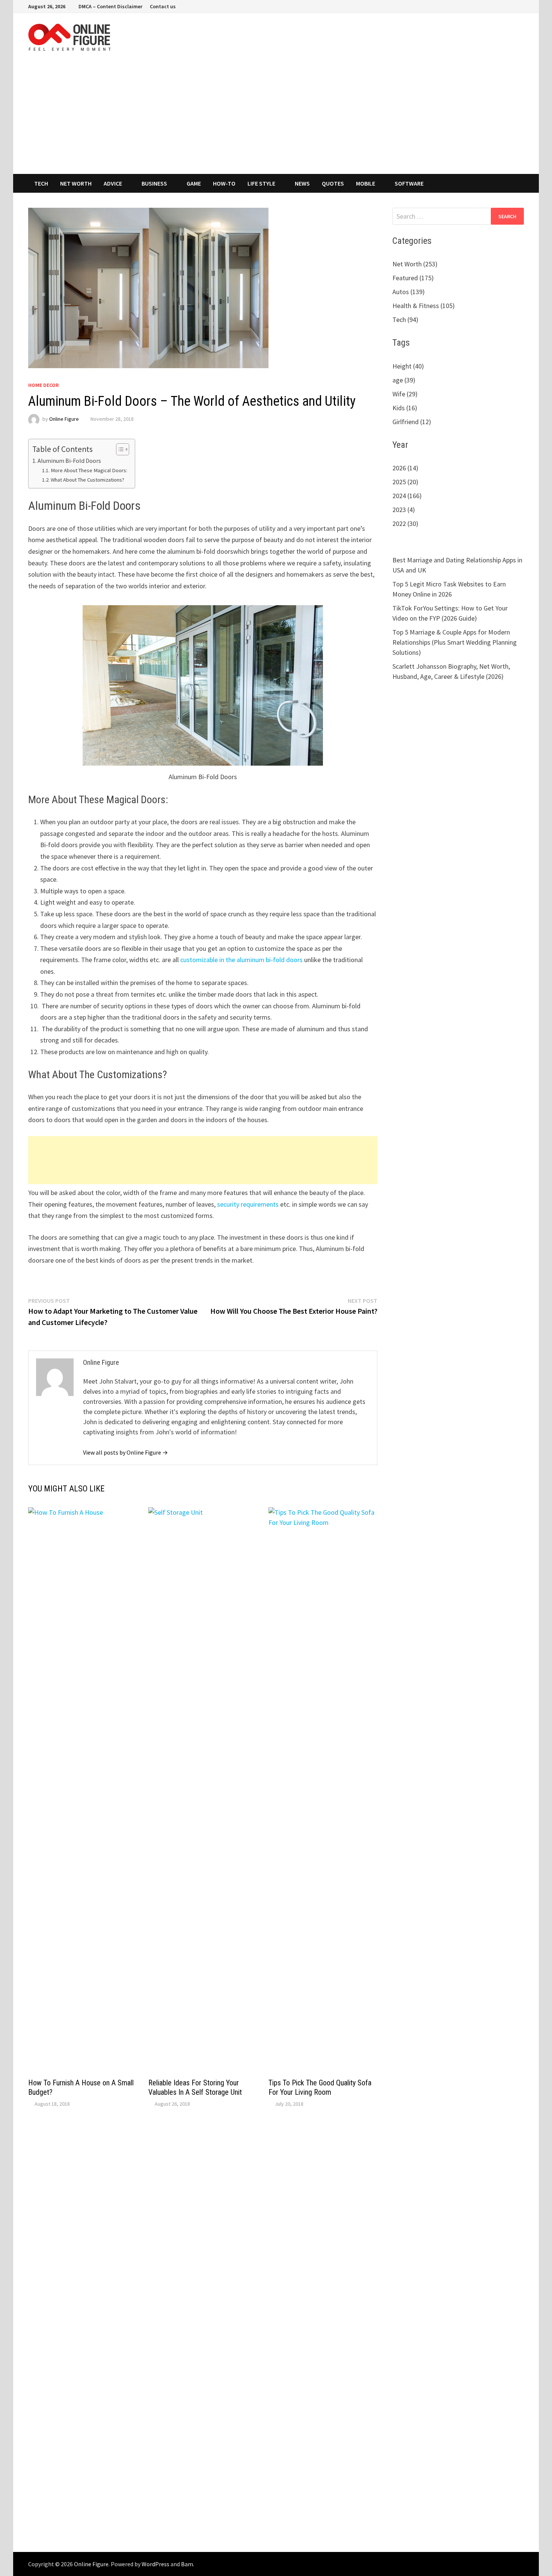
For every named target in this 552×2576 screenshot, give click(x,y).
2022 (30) (405, 524)
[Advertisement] (276, 118)
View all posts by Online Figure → (125, 1452)
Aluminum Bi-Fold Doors (69, 461)
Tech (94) (405, 320)
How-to (224, 183)
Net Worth (76, 183)
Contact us (163, 6)
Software (409, 183)
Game (194, 183)
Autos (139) (409, 292)
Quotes (333, 183)
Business (154, 183)
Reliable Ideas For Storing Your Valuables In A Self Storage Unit (195, 2087)
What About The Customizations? (87, 480)
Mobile (366, 183)
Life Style (261, 183)
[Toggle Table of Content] (119, 449)
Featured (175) (413, 278)
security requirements (248, 1204)
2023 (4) (404, 510)
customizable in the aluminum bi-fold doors (241, 960)
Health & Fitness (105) (424, 306)
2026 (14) (405, 468)
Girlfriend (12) (412, 422)
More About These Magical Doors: (89, 470)
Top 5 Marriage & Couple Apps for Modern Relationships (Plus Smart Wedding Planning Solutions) (455, 642)
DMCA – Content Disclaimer (110, 6)
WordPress (155, 2564)
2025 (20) (405, 482)
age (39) (404, 380)
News (302, 183)
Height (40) (408, 366)
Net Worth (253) (415, 264)
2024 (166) (407, 496)
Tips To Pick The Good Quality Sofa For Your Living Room (320, 2087)
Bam (187, 2564)
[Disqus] (203, 2225)
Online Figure (64, 419)
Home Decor (44, 385)
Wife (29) (405, 394)
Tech (41, 183)
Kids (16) (405, 408)
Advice (113, 183)
